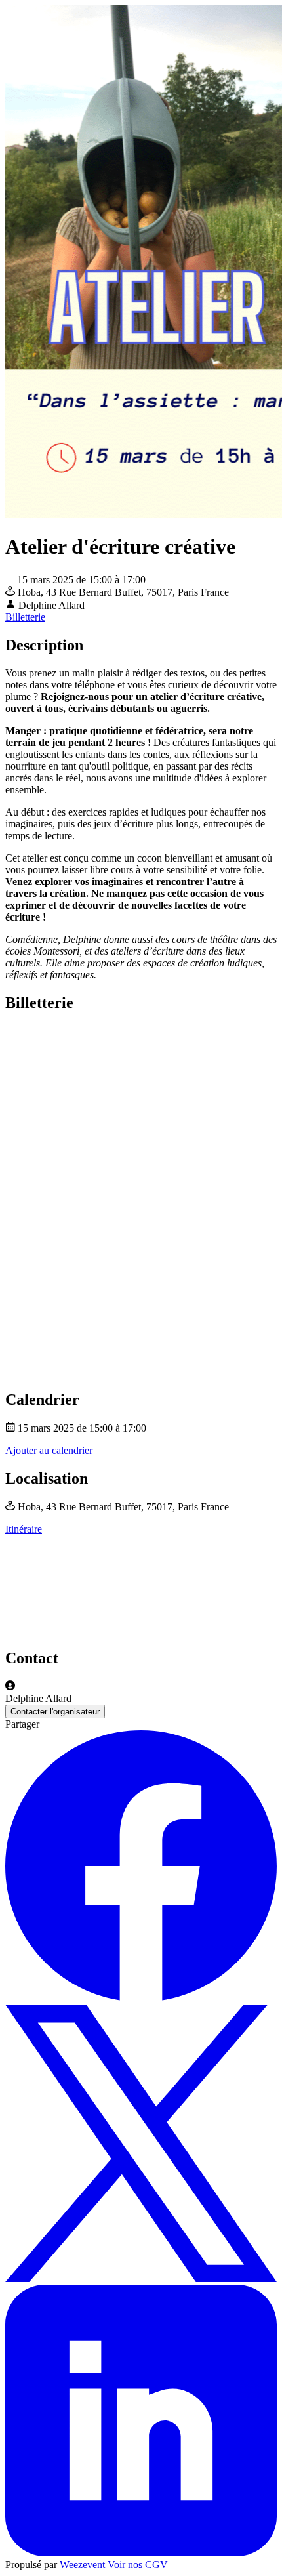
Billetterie (25, 617)
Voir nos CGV (138, 2565)
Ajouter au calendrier (49, 1450)
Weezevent (82, 2565)
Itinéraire (24, 1529)
